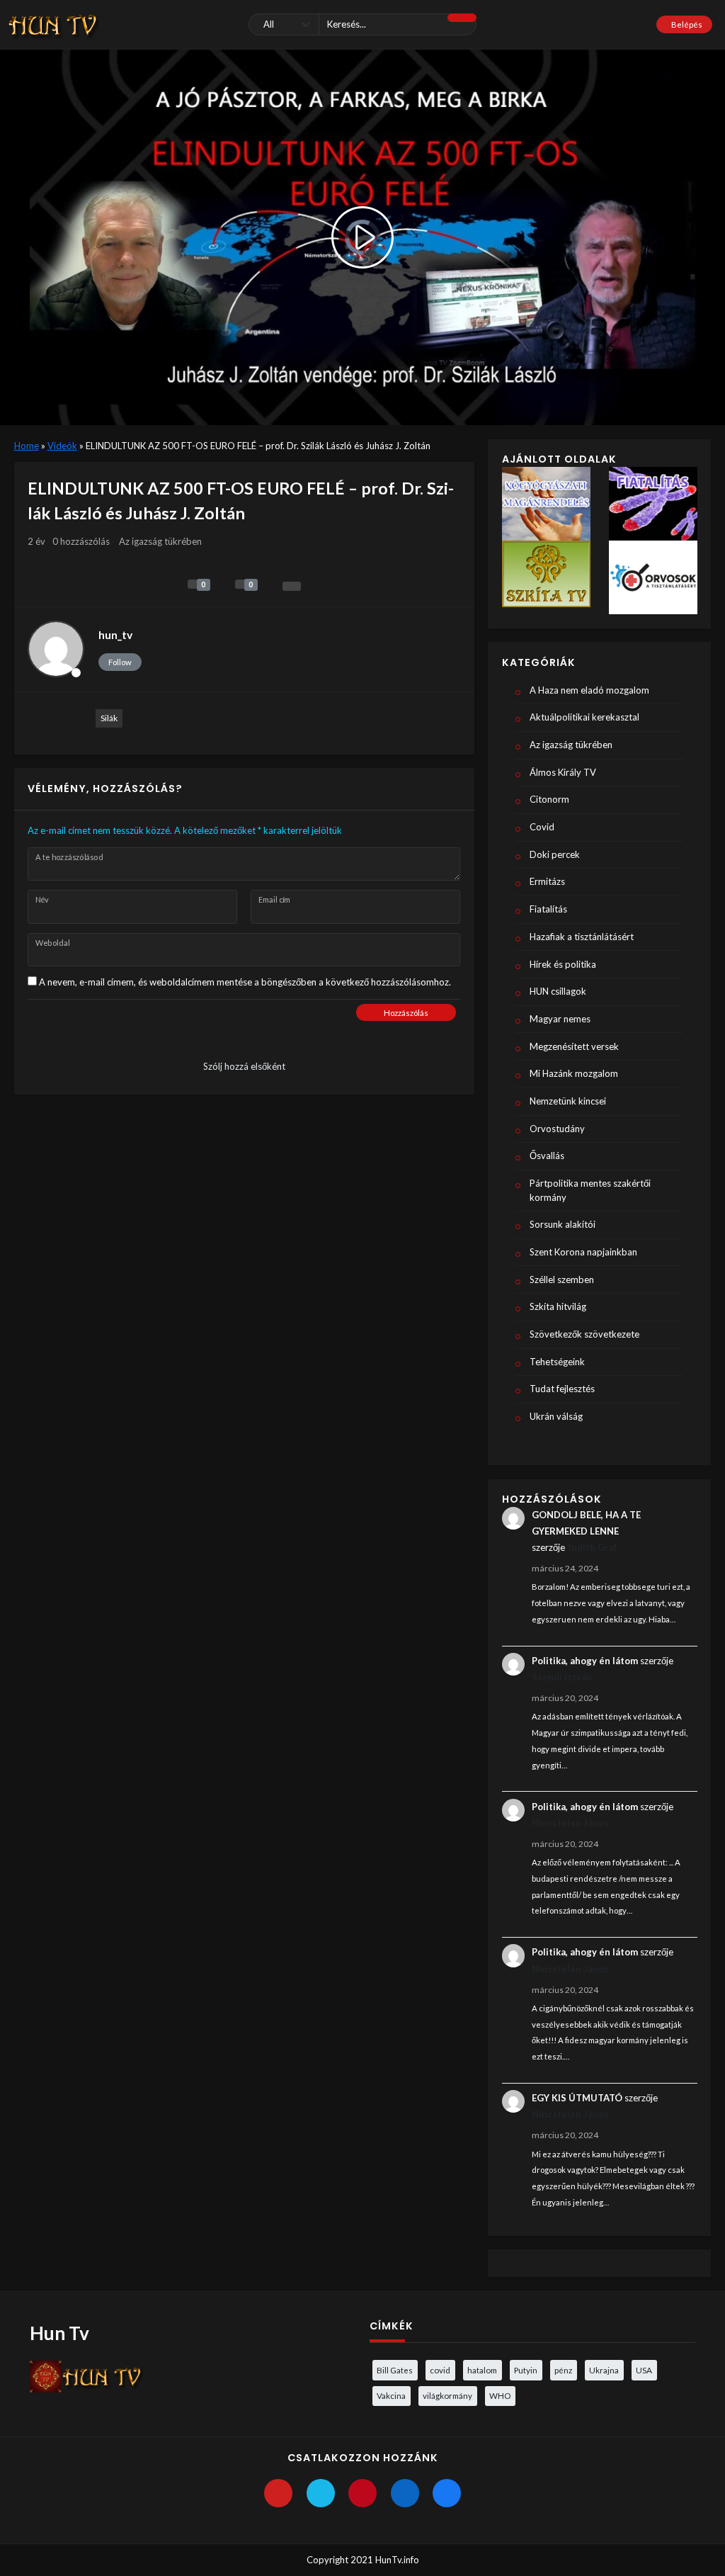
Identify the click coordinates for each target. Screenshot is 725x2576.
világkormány (447, 2395)
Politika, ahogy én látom (585, 1661)
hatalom (482, 2370)
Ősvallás (547, 1156)
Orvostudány (557, 1129)
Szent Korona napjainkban (583, 1252)
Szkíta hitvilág (558, 1306)
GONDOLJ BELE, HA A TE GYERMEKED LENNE (586, 1523)
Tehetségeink (557, 1362)
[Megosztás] (292, 586)
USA (644, 2370)
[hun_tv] (56, 649)
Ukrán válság (556, 1416)
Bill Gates (395, 2370)
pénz (563, 2370)
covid (440, 2370)
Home (27, 446)
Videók (62, 446)
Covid (542, 827)
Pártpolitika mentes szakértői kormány (590, 1190)
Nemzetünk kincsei (568, 1101)
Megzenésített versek (574, 1046)
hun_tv (115, 635)
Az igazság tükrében (160, 541)
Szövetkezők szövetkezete (584, 1334)
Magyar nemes (560, 1019)
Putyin (526, 2370)
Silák (109, 718)
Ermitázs (547, 881)
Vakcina (391, 2395)
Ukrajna (604, 2370)
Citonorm (549, 799)
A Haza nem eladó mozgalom (589, 690)
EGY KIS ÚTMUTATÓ (577, 2098)
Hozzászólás (406, 1013)
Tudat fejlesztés (562, 1389)
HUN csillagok (558, 991)
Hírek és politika (563, 964)
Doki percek (555, 854)
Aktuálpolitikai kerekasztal (584, 717)
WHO (500, 2395)
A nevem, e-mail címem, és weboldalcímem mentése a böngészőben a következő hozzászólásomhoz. (245, 982)
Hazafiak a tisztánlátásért (582, 937)
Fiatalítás (548, 909)
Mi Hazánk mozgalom (574, 1073)
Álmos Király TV (563, 772)
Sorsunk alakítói (563, 1224)
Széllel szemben (562, 1279)
